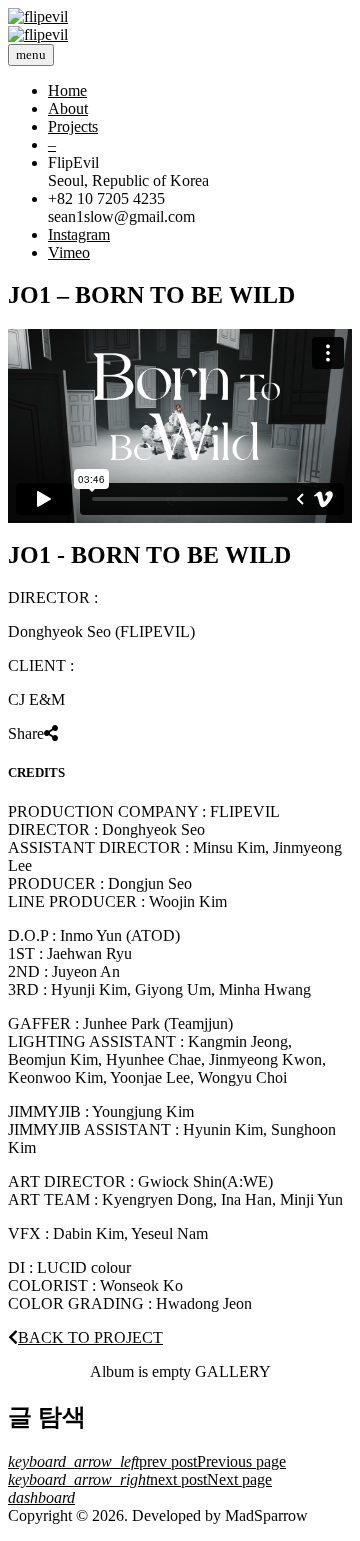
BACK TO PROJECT (90, 1337)
